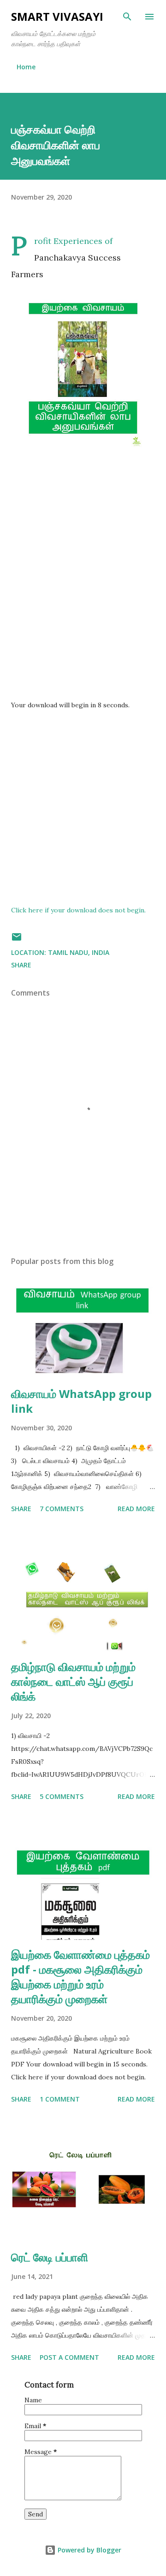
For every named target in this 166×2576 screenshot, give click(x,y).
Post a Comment (69, 2357)
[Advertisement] (83, 589)
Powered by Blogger (89, 2550)
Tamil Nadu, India (79, 952)
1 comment (60, 2099)
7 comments (62, 1509)
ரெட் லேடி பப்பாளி (50, 2257)
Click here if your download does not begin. (78, 910)
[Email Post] (17, 940)
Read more (136, 1509)
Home (26, 67)
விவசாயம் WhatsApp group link (81, 1401)
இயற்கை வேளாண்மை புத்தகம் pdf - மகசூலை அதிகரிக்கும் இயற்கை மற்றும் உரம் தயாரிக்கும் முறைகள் (80, 1977)
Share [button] (21, 965)
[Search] (127, 17)
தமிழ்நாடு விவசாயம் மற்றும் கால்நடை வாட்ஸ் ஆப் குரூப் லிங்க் (73, 1681)
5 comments (62, 1796)
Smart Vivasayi (57, 16)
